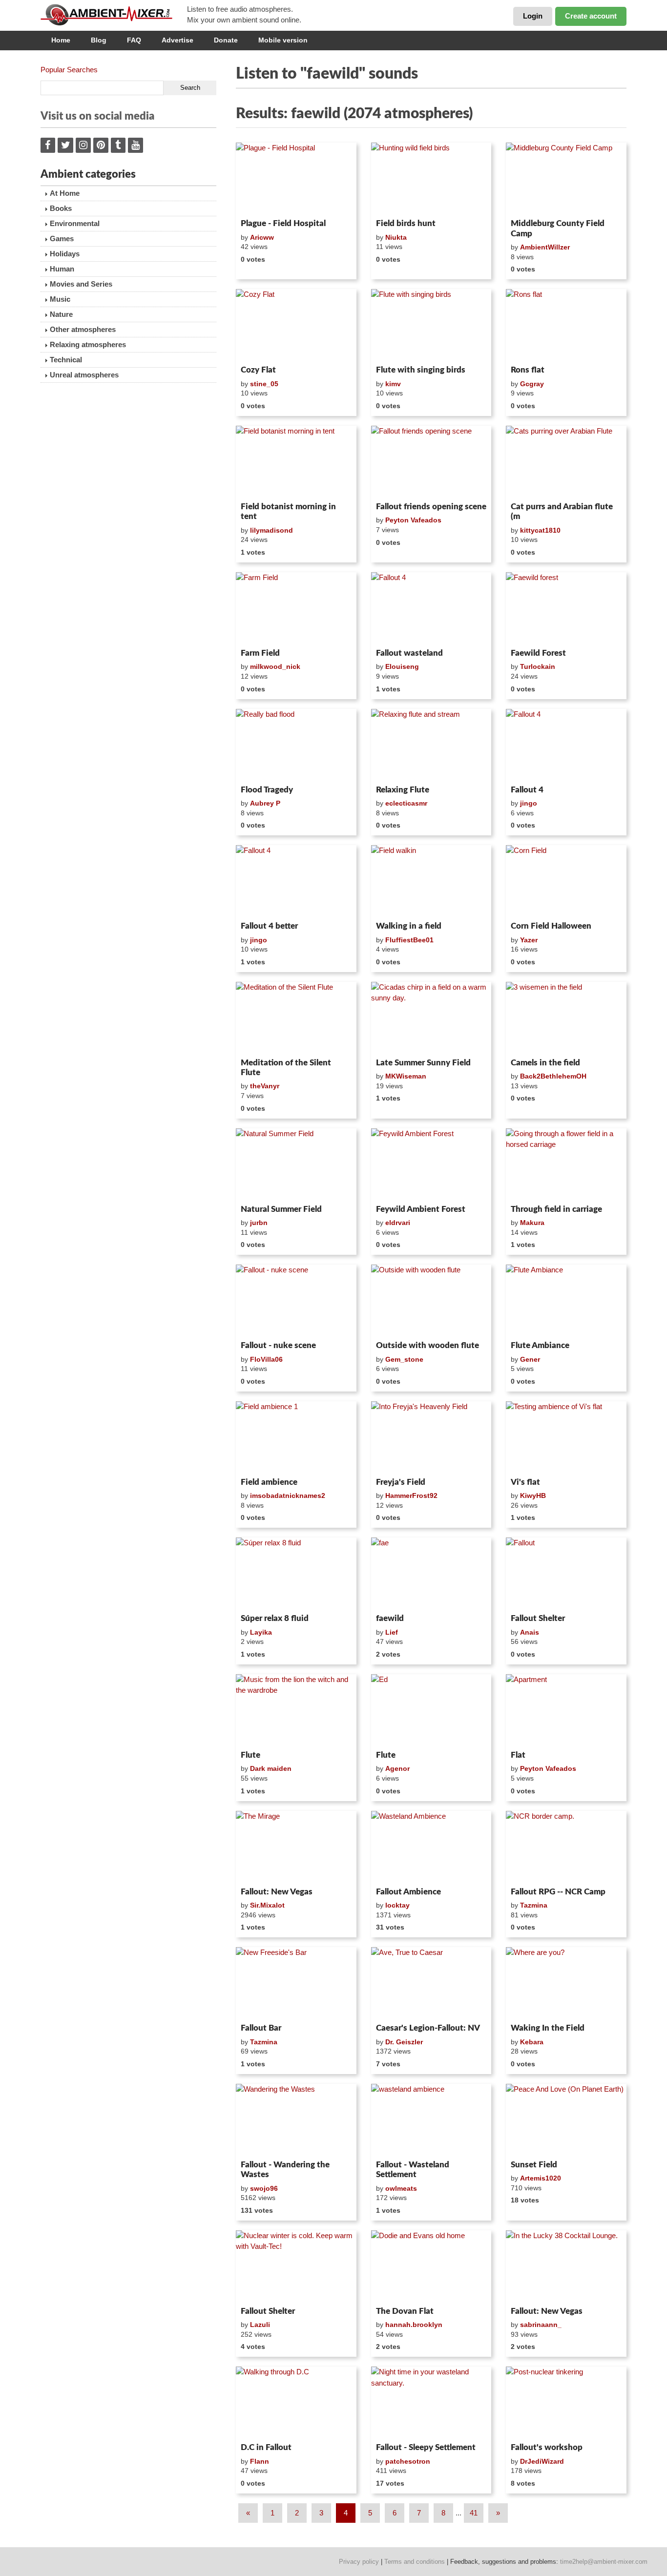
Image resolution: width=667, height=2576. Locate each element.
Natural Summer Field (281, 1209)
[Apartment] (566, 1710)
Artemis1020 (541, 2178)
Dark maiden (271, 1768)
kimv (393, 384)
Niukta (396, 237)
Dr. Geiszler (404, 2042)
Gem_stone (404, 1359)
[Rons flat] (566, 325)
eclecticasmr (406, 803)
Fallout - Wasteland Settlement (413, 2170)
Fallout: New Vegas (277, 1892)
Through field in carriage (556, 1209)
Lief (392, 1632)
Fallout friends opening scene (431, 507)
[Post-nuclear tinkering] (566, 2403)
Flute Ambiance (540, 1345)
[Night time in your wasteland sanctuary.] (431, 2403)
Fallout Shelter (538, 1618)
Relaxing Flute (403, 790)
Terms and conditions (415, 2562)
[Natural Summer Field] (296, 1164)
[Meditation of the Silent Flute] (296, 1018)
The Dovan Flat (405, 2311)
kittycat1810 (540, 530)
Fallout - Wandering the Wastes (285, 2170)
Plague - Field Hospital (283, 223)
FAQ (134, 40)
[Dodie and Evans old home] (431, 2266)
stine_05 (264, 384)
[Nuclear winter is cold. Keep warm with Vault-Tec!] (296, 2266)
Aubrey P (265, 803)
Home (61, 40)
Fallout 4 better (269, 926)
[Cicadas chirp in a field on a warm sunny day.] (431, 1018)
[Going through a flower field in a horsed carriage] (566, 1164)
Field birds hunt (406, 223)
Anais (530, 1632)
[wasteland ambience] (431, 2120)
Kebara (532, 2042)
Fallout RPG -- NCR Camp (558, 1892)
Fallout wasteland (409, 653)
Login (533, 16)
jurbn (259, 1223)
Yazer (529, 940)
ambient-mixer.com (114, 15)
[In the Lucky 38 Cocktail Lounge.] (566, 2266)
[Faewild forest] (566, 608)
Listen (260, 202)
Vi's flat (525, 1482)
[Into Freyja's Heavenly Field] (431, 1437)
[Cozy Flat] (296, 325)
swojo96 (264, 2188)
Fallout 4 (527, 790)
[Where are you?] (566, 1983)
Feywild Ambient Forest (421, 1209)
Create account (591, 16)
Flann (260, 2461)
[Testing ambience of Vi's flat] (566, 1437)
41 (474, 2513)
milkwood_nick (275, 666)
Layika (261, 1632)
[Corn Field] (566, 881)
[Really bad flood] (296, 745)
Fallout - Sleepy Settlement (426, 2447)
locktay (397, 1905)
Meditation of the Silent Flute (286, 1068)
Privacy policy (359, 2562)
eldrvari (398, 1223)
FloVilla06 (266, 1359)
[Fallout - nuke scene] (296, 1301)
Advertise (177, 40)
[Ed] (431, 1710)
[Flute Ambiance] (566, 1301)
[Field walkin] (431, 881)
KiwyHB (533, 1496)
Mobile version (283, 40)
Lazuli (260, 2325)
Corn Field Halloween (551, 926)
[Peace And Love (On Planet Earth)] (566, 2120)
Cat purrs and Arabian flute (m (562, 511)
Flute (250, 1755)
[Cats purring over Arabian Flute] (566, 462)
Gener (530, 1359)
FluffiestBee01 (409, 940)
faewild (390, 1618)
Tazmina (534, 1905)
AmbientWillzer (545, 247)
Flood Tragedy (267, 790)
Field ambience (269, 1482)
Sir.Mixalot (267, 1905)
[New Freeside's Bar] (296, 1983)
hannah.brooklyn (414, 2325)
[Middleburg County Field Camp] (566, 179)
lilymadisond (271, 530)
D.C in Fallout (266, 2447)
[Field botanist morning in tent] (296, 462)
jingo (529, 803)
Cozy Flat (258, 370)
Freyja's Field (401, 1482)
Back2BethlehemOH (553, 1076)
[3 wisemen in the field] (566, 1018)
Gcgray (532, 384)
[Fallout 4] (431, 608)
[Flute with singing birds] (431, 325)
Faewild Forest (538, 653)
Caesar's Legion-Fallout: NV (428, 2028)
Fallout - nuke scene (278, 1345)
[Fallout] (566, 1574)
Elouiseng (402, 666)
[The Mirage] (296, 1847)
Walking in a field (409, 926)
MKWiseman (406, 1076)
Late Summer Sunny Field (423, 1063)
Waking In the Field (548, 2028)
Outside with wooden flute (427, 1345)
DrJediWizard (542, 2461)
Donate (226, 40)
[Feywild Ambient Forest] (431, 1164)
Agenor (397, 1768)
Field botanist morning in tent (288, 511)
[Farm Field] (296, 608)
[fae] (431, 1574)
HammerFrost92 (411, 1496)
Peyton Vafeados (413, 520)
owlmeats (401, 2188)
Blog (99, 40)
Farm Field (260, 653)
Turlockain (538, 666)
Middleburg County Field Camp (558, 228)
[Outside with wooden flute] (431, 1301)
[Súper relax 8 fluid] (296, 1574)
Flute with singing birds (421, 370)
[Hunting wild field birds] (431, 179)
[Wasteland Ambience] (431, 1847)
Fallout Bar (261, 2028)
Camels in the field (545, 1063)
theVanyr (265, 1086)
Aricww (262, 237)
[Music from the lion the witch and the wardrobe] (296, 1710)
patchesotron (408, 2461)
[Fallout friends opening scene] (431, 462)
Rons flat (528, 370)
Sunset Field (534, 2165)
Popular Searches (69, 70)
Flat (518, 1755)
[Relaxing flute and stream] (431, 745)
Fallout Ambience (408, 1892)
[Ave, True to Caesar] (431, 1983)
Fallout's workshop (547, 2447)
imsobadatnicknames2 (288, 1496)
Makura (532, 1223)
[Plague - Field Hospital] (296, 179)
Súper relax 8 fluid (275, 1618)
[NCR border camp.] (566, 1847)
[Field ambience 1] (296, 1437)
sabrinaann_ (541, 2325)
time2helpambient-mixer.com (604, 2562)
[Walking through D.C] (296, 2403)
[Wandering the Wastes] (296, 2120)
